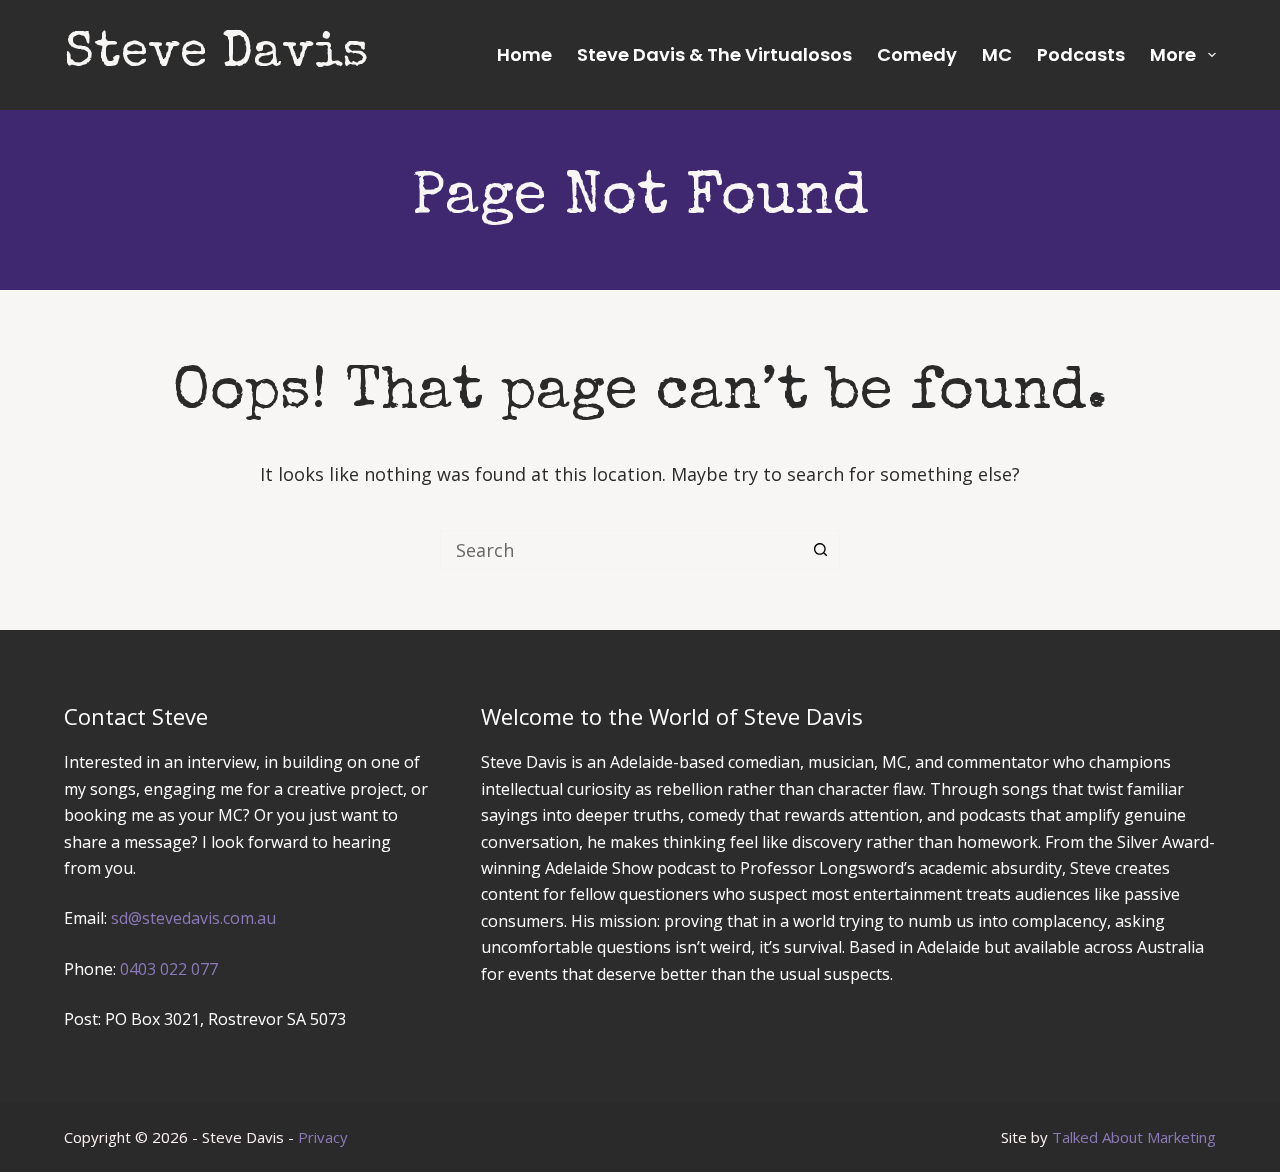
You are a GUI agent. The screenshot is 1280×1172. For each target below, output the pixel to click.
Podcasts (1081, 54)
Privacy (323, 1137)
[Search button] (820, 550)
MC (997, 54)
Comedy (917, 54)
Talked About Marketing (1134, 1137)
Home (524, 54)
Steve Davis (216, 55)
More (1173, 54)
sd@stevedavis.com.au (193, 918)
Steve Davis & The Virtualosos (714, 54)
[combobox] (621, 550)
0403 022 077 (169, 969)
